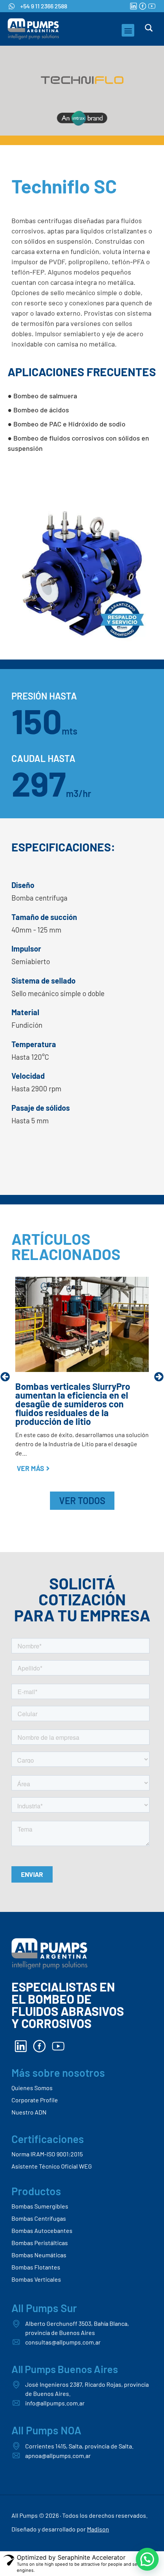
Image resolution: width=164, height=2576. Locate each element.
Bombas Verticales (36, 2279)
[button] (128, 30)
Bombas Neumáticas (39, 2255)
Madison (98, 2529)
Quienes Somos (32, 2088)
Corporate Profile (35, 2100)
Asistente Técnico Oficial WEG (52, 2166)
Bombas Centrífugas (39, 2218)
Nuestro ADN (29, 2112)
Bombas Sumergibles (40, 2206)
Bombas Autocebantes (42, 2230)
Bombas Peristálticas (40, 2243)
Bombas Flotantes (36, 2267)
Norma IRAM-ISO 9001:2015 (47, 2154)
